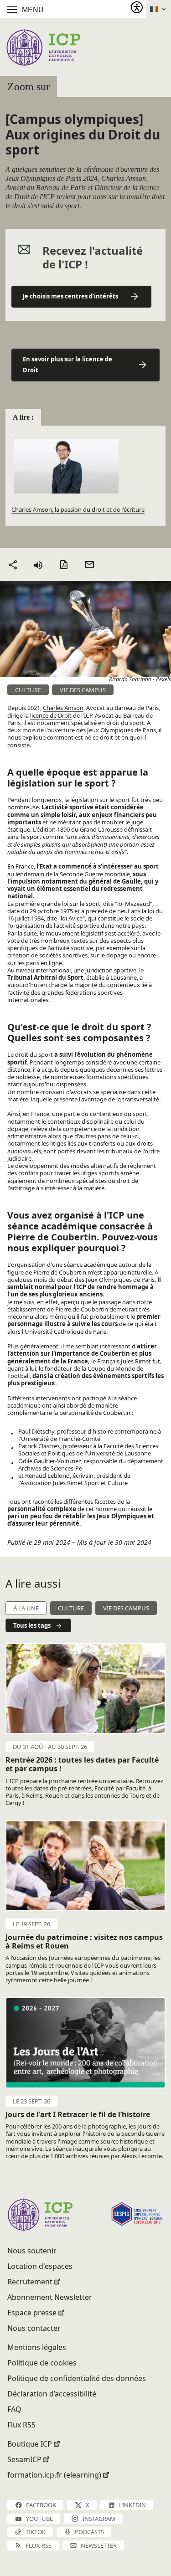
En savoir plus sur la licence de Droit (67, 365)
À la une (26, 1608)
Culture (71, 1608)
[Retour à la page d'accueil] (43, 47)
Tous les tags (32, 1625)
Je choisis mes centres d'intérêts (70, 296)
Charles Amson (63, 708)
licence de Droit (51, 715)
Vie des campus (126, 1608)
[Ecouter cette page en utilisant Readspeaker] (38, 565)
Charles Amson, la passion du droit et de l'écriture (78, 509)
